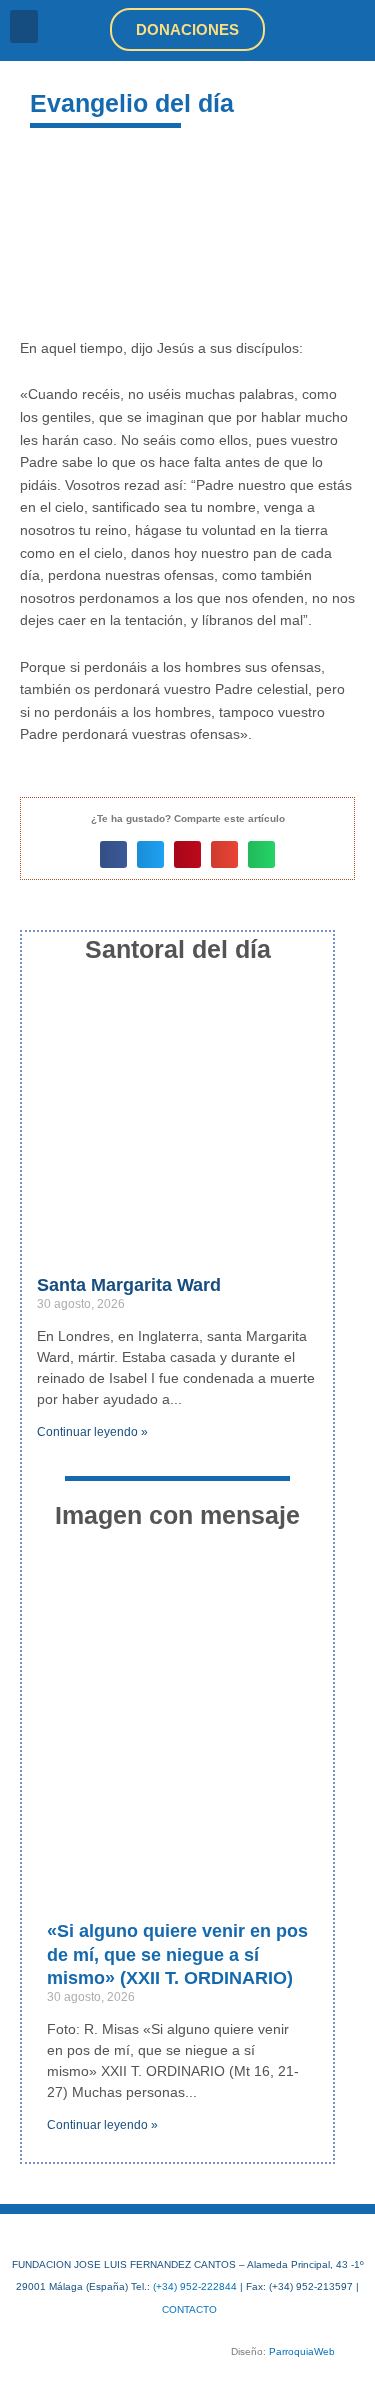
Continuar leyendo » (92, 1432)
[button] (24, 26)
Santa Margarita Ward (129, 1285)
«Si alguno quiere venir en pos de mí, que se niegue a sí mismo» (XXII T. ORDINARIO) (177, 1954)
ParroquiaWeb (302, 2351)
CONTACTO (189, 2309)
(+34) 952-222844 (195, 2286)
